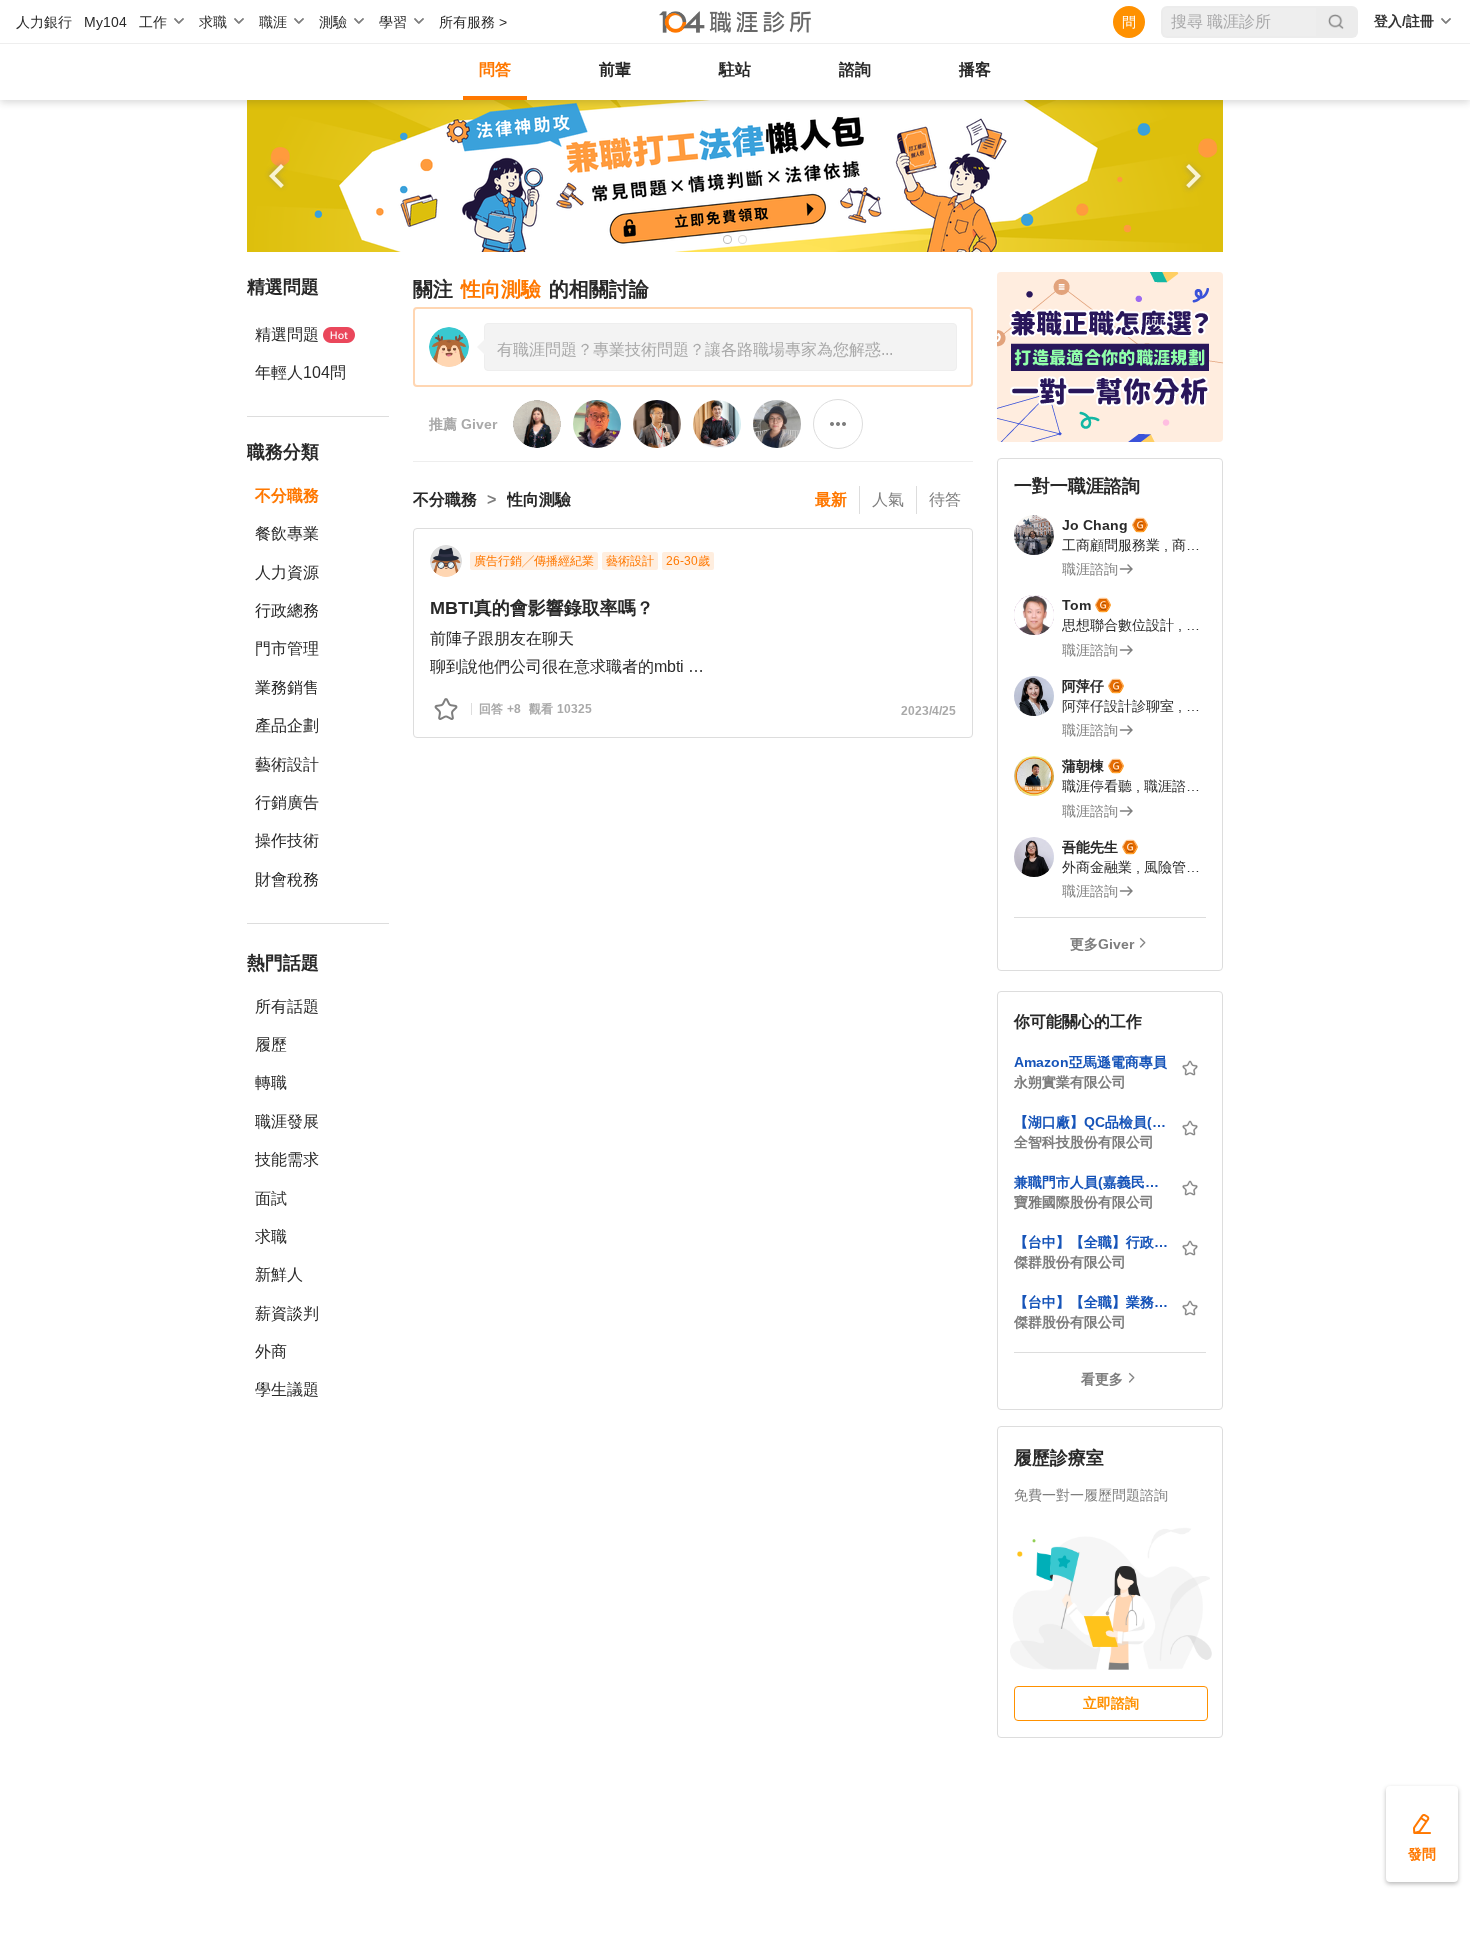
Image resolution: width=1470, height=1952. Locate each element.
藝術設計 (287, 764)
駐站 (735, 69)
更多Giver (1102, 944)
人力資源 (287, 572)
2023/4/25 (928, 711)
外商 (271, 1351)
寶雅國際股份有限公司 (1084, 1202)
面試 (271, 1198)
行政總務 (287, 610)
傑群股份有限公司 (1070, 1262)
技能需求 (287, 1159)
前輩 (615, 69)
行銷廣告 (287, 802)
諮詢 (855, 69)
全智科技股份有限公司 (1084, 1142)
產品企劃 (287, 725)
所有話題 (287, 1006)
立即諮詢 (1111, 1703)
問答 (495, 69)
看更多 (1102, 1379)
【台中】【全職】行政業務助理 (1091, 1242)
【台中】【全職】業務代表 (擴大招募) (1091, 1302)
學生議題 (287, 1389)
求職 (271, 1236)
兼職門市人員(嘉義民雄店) (1091, 1182)
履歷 (271, 1044)
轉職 (271, 1082)
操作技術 (287, 840)
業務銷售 (287, 687)
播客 (975, 69)
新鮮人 (279, 1274)
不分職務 (287, 495)
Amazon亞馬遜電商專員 (1090, 1062)
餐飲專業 (287, 533)
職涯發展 (287, 1121)
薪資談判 (287, 1313)
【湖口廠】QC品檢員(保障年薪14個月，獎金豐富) (1091, 1122)
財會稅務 (287, 879)
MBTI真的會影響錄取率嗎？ (542, 608)
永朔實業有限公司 (1070, 1082)
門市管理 (287, 648)
